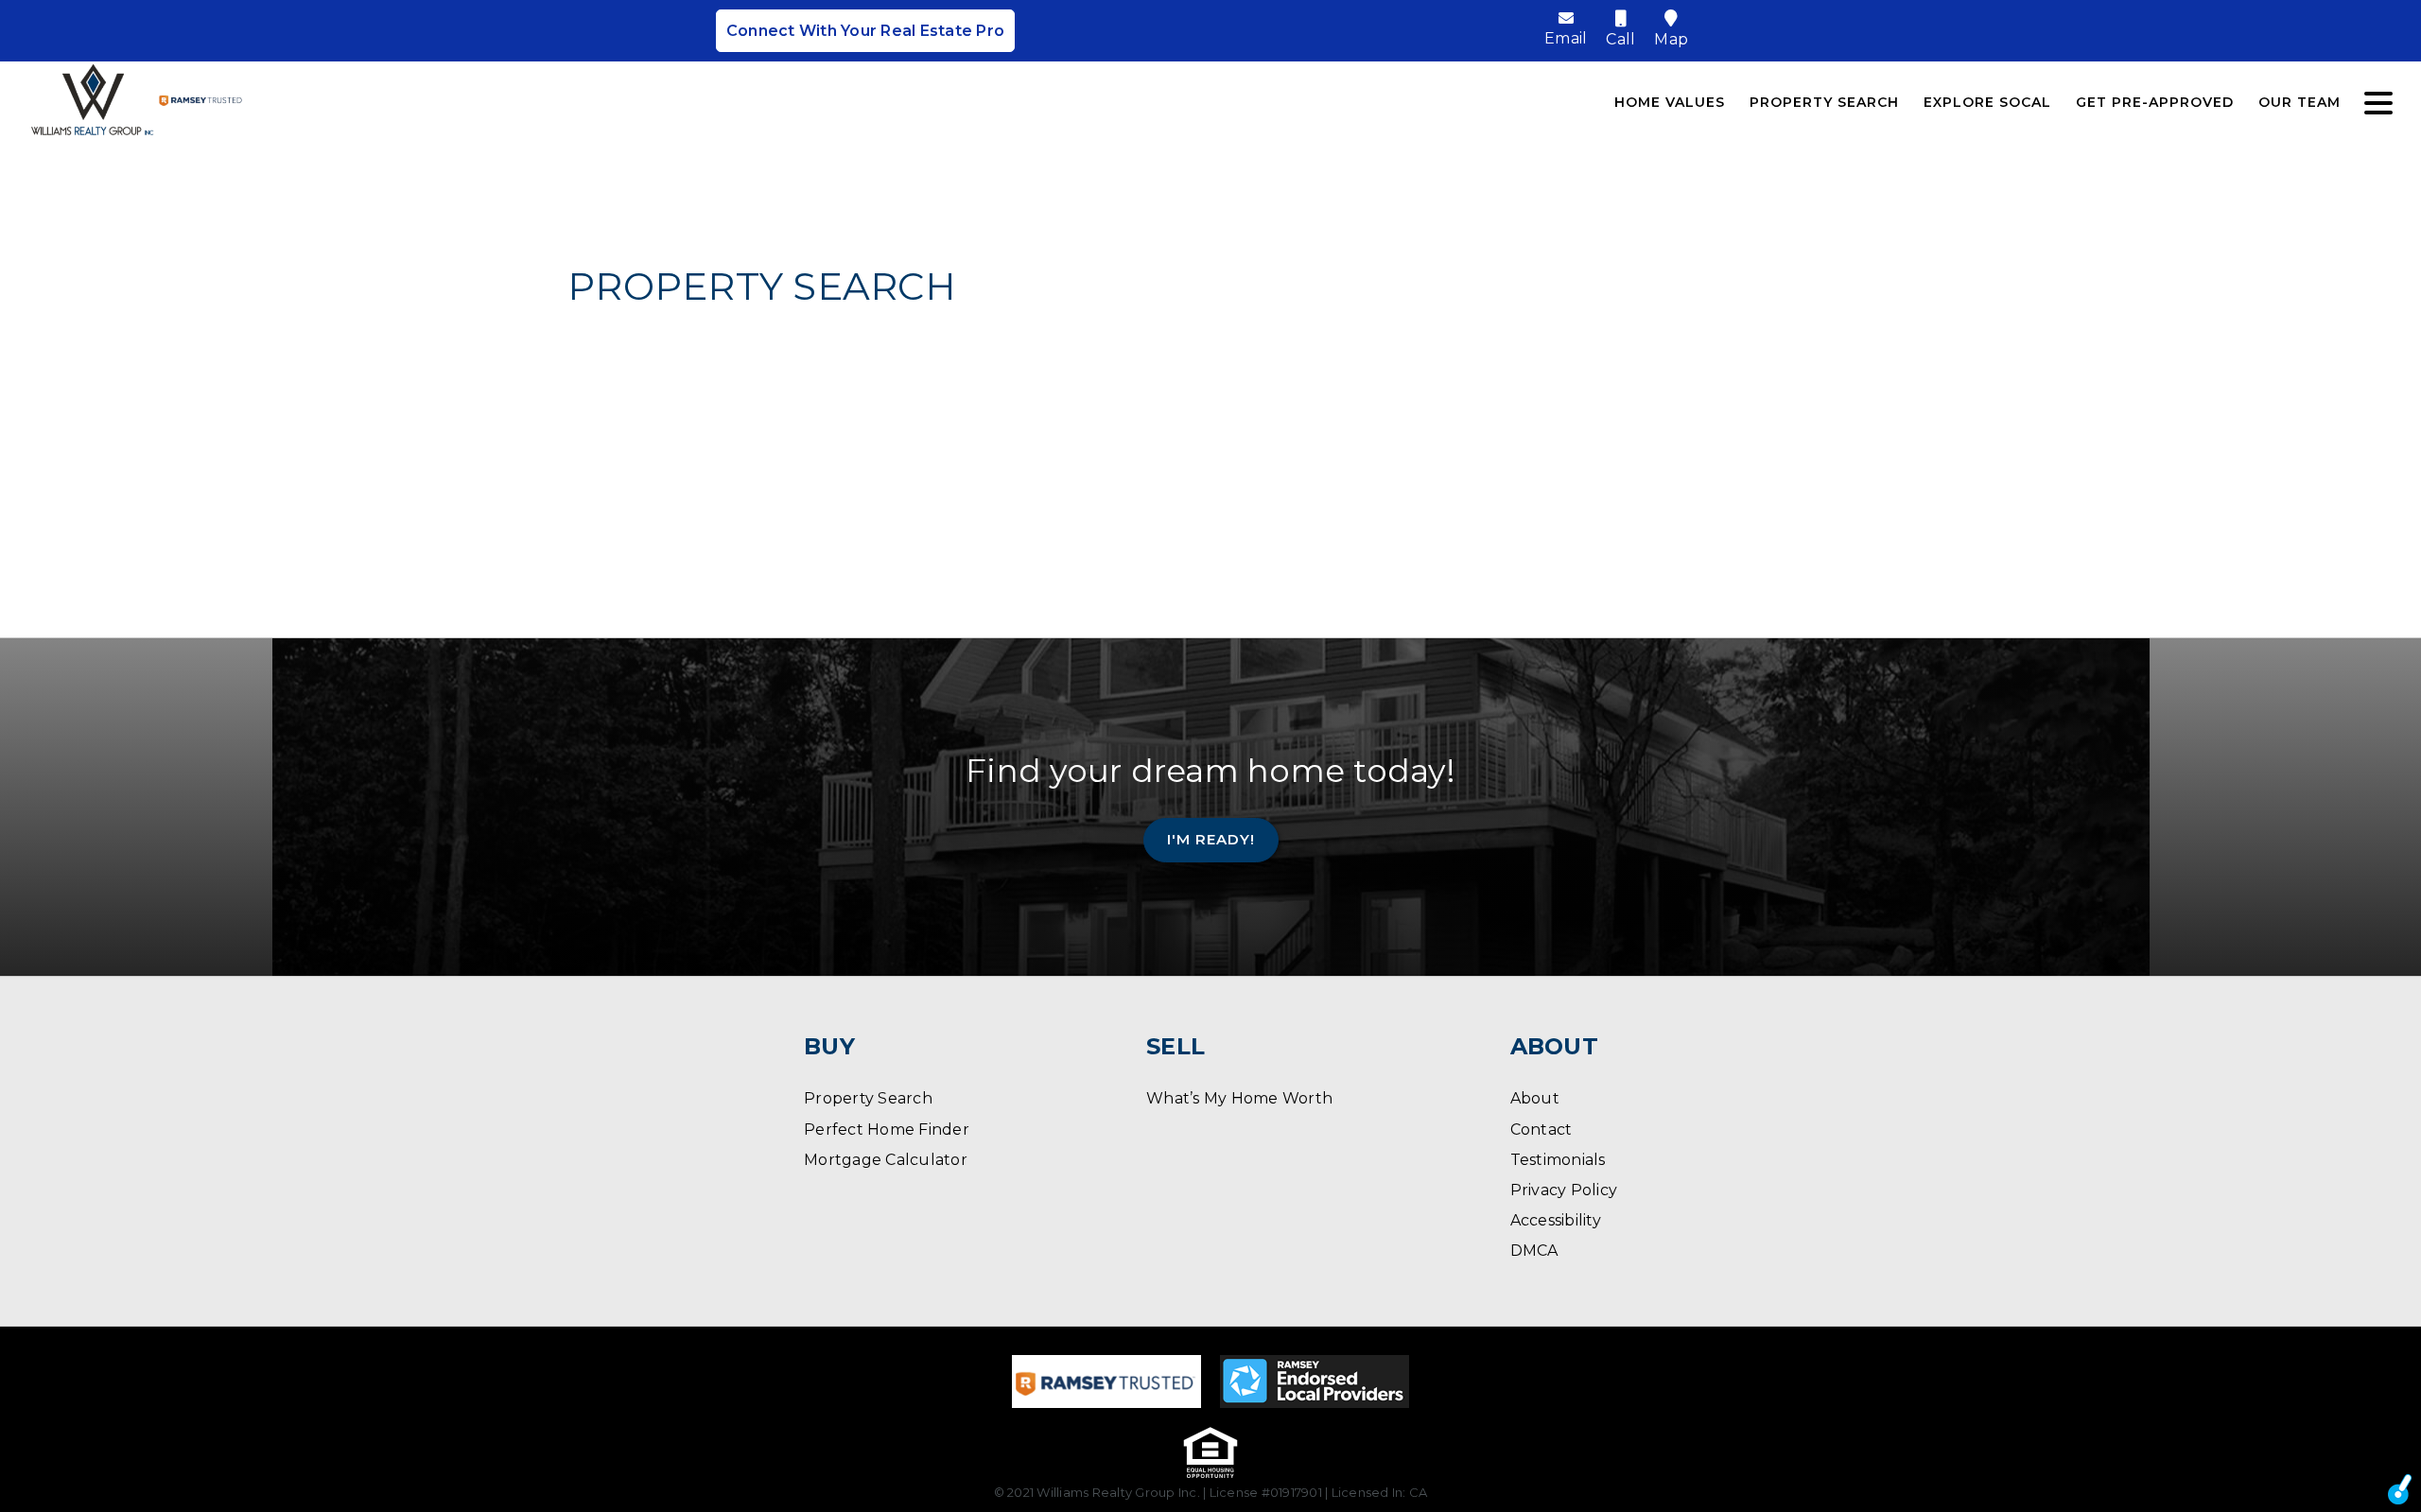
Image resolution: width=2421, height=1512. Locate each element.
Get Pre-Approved (2155, 102)
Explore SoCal (1987, 102)
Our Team (2299, 102)
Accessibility (1556, 1220)
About (1535, 1098)
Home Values (1670, 102)
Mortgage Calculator (886, 1160)
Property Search (1824, 102)
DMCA (1534, 1251)
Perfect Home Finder (887, 1130)
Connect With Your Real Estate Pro (865, 31)
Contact (1541, 1130)
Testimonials (1558, 1160)
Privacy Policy (1564, 1190)
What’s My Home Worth (1239, 1098)
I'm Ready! (1211, 839)
